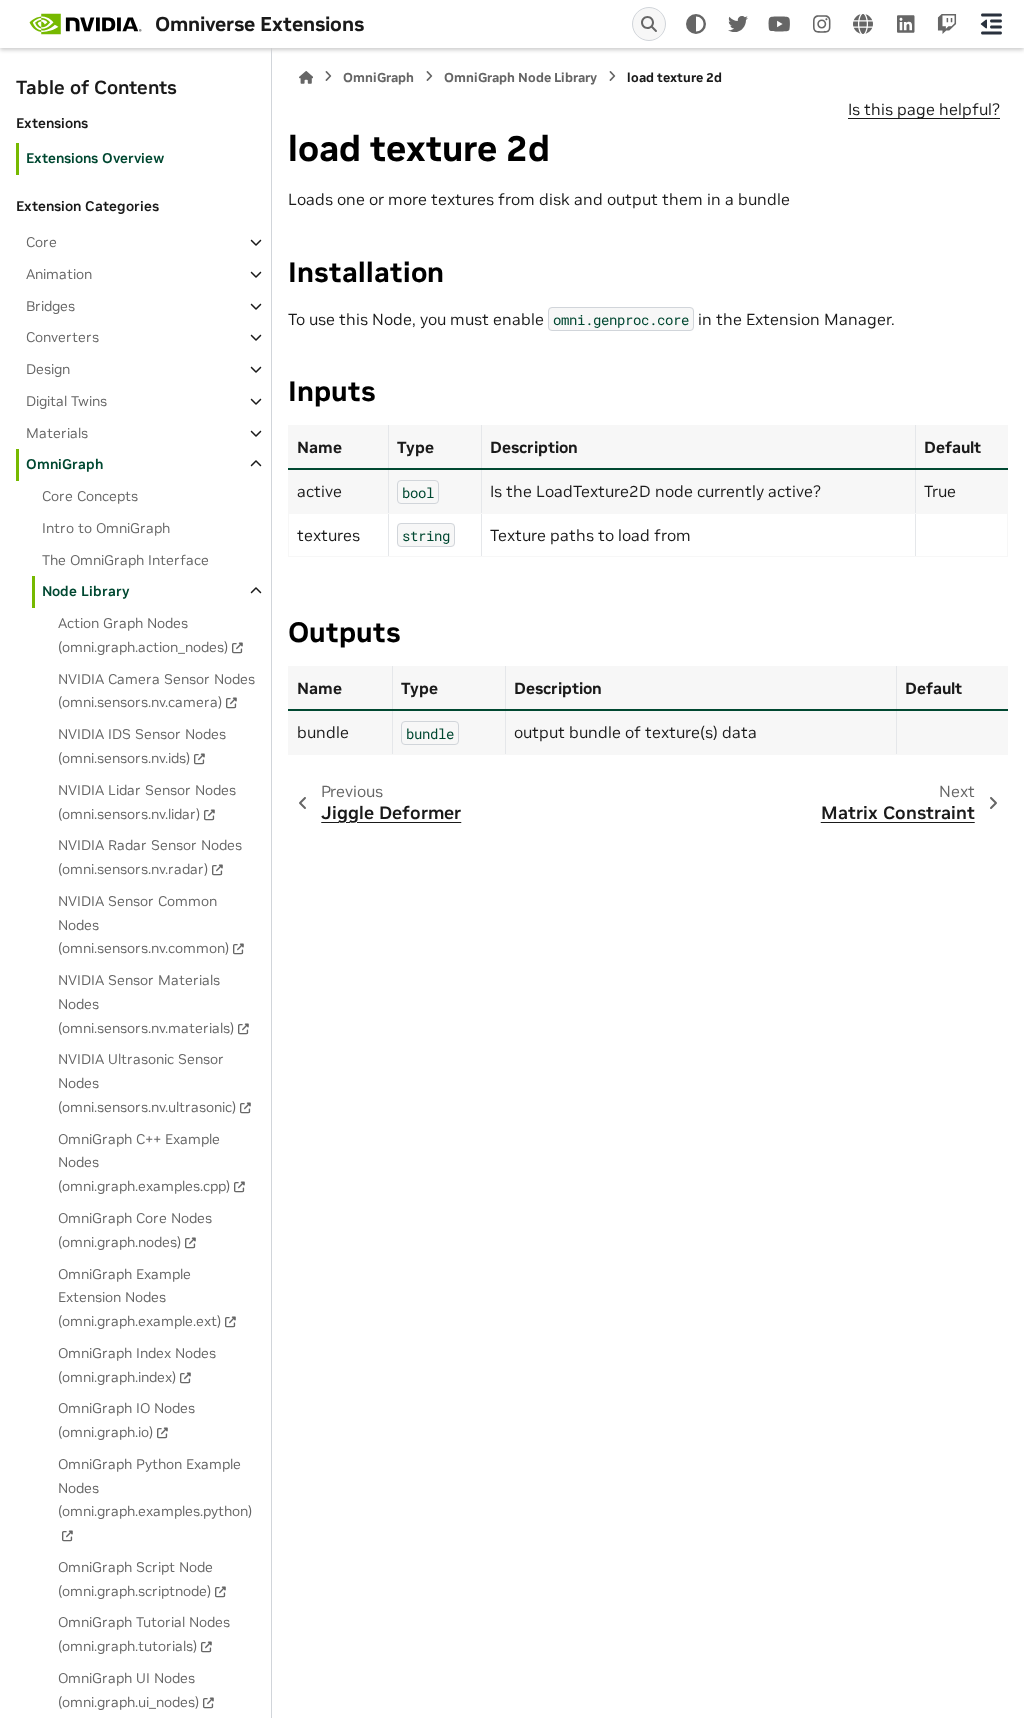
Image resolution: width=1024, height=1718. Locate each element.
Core (41, 242)
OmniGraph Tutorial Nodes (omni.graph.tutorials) (144, 1634)
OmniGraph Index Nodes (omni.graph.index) (137, 1365)
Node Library (85, 591)
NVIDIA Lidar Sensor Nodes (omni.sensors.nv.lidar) (147, 802)
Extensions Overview (95, 158)
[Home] (306, 77)
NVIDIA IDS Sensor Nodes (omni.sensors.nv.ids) (142, 746)
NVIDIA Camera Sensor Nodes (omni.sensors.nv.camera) (156, 691)
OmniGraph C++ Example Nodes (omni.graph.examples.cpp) (144, 1163)
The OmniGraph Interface (125, 560)
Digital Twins (66, 401)
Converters (62, 337)
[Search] (649, 24)
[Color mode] (696, 24)
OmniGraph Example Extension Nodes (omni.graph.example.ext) (139, 1298)
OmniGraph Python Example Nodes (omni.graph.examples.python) (155, 1488)
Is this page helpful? (924, 109)
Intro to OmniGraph (106, 528)
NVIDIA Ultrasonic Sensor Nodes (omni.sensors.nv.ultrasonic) (147, 1083)
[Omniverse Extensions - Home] (85, 24)
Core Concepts (90, 496)
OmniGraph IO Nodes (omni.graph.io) (126, 1420)
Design (48, 369)
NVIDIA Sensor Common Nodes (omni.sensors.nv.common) (143, 925)
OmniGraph (64, 464)
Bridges (50, 306)
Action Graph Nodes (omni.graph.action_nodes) (143, 635)
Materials (57, 433)
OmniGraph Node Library (520, 77)
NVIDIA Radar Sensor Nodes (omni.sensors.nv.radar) (150, 857)
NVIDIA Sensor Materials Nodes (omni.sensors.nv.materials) (146, 1004)
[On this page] (991, 24)
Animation (59, 274)
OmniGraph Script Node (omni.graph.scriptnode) (135, 1579)
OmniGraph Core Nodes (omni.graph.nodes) (135, 1230)
